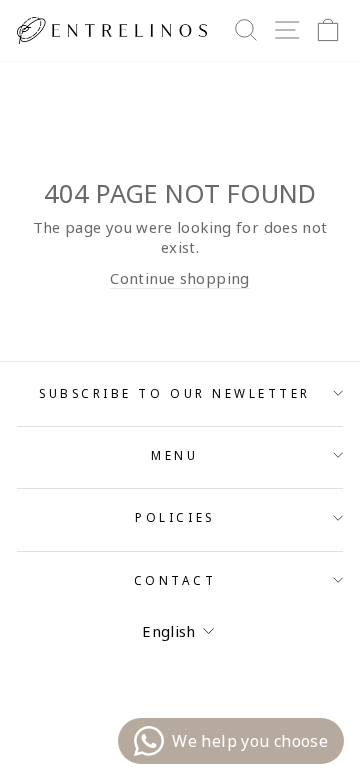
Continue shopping (179, 278)
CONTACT (175, 580)
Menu (174, 455)
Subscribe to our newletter (175, 393)
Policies (174, 517)
